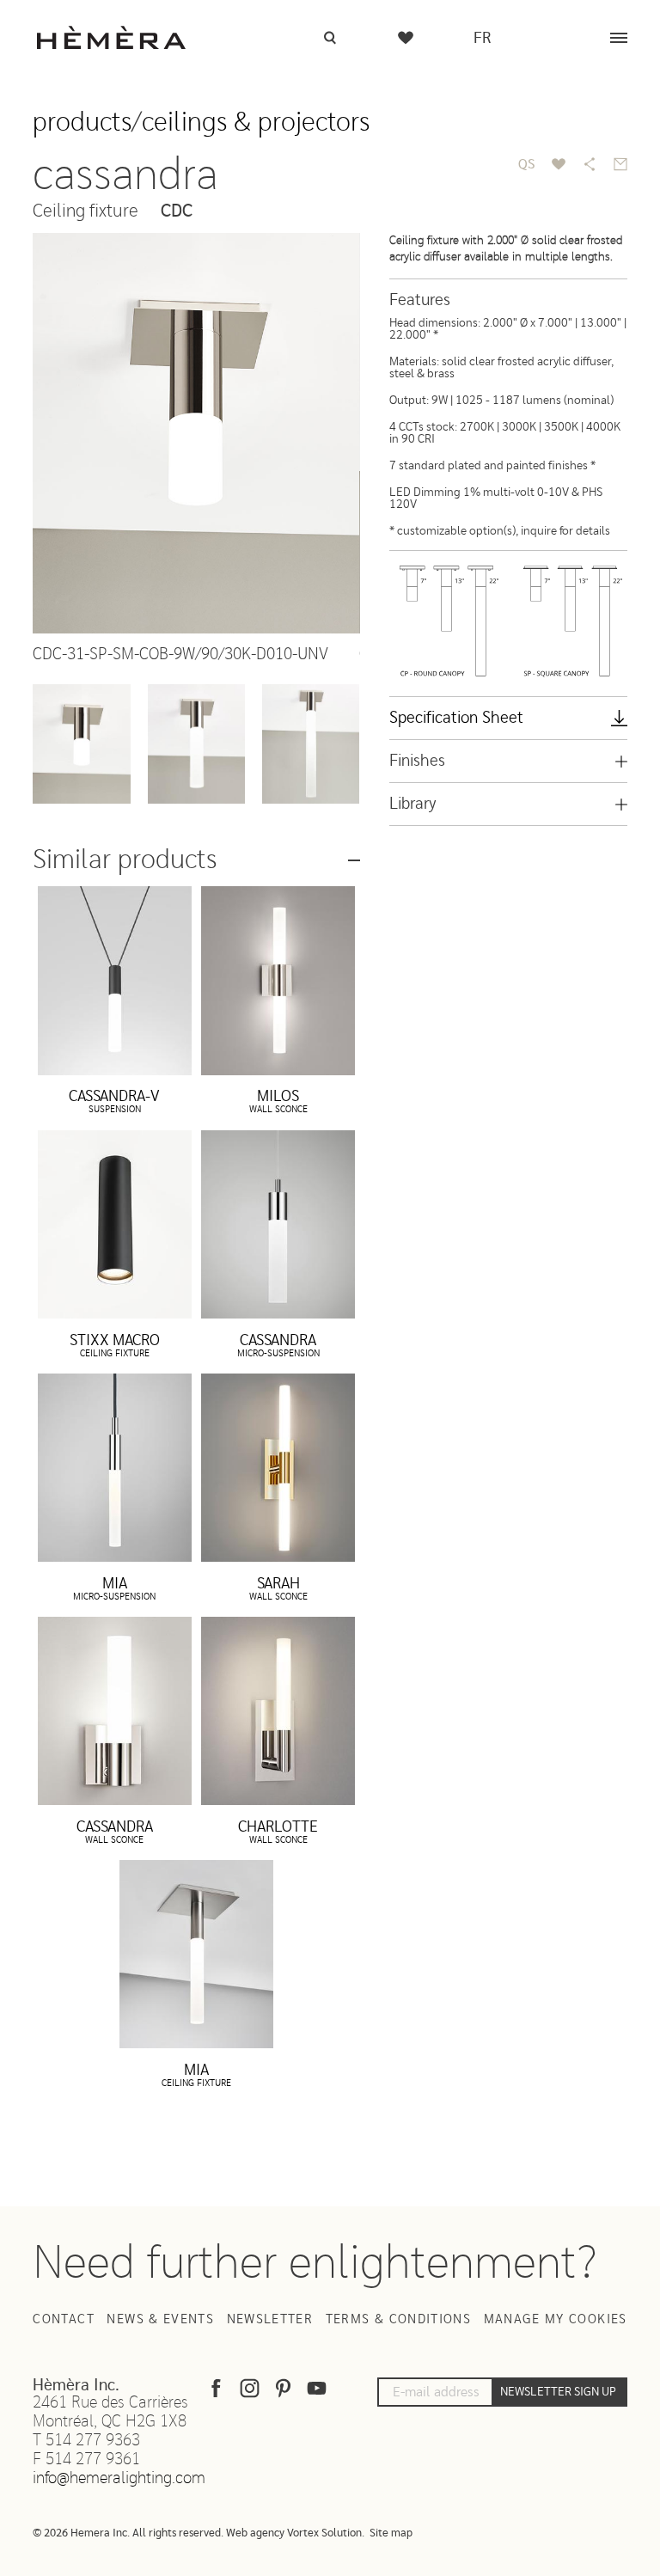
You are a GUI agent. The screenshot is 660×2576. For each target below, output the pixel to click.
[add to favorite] (559, 164)
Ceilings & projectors (256, 122)
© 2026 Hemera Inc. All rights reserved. (128, 2533)
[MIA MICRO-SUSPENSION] (115, 1468)
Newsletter (270, 2319)
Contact (63, 2319)
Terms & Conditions (398, 2319)
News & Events (160, 2319)
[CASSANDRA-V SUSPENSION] (115, 980)
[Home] (111, 37)
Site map (391, 2533)
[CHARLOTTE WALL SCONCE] (278, 1711)
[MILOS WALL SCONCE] (278, 980)
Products (82, 122)
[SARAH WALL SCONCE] (278, 1468)
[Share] (590, 164)
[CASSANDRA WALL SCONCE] (115, 1711)
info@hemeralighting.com (119, 2478)
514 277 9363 (93, 2441)
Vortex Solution (324, 2533)
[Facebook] (216, 2392)
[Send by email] (620, 164)
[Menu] (619, 38)
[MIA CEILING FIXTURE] (196, 1954)
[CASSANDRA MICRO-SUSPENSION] (278, 1224)
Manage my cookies (556, 2319)
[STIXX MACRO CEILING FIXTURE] (115, 1224)
